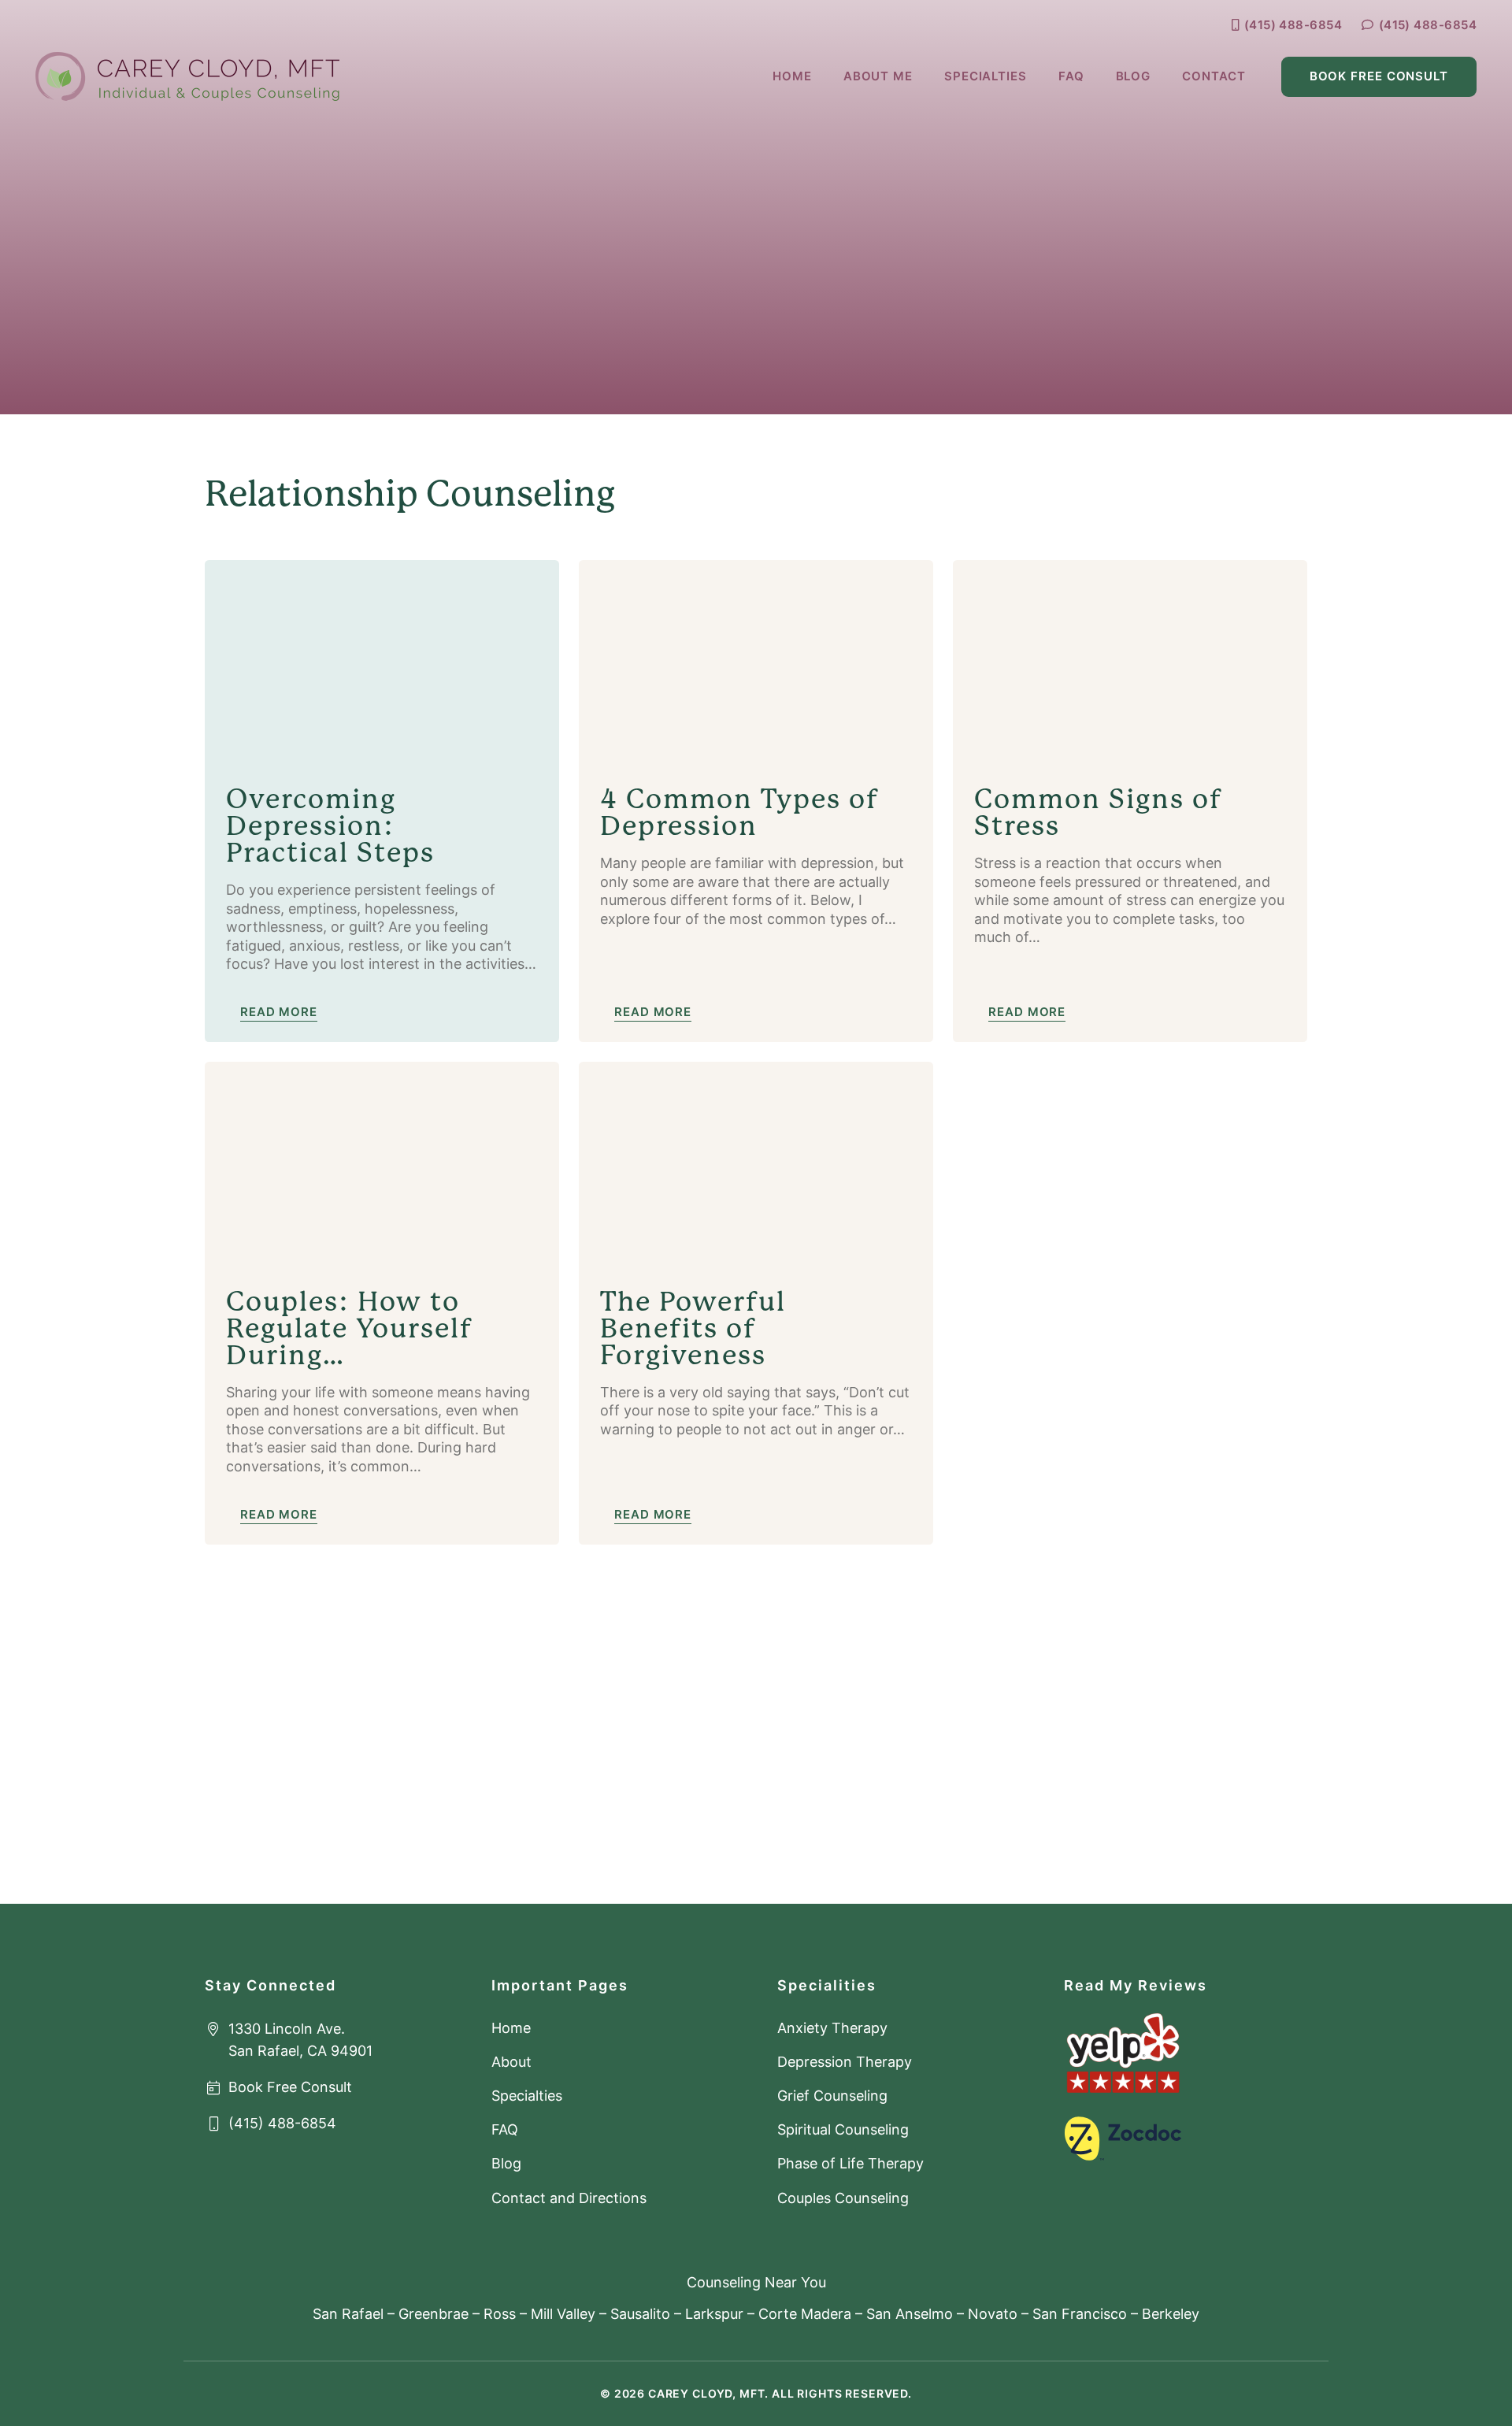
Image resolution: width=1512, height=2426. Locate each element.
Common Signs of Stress (1099, 812)
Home (511, 2028)
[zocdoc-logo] (1123, 2139)
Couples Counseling (843, 2198)
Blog (506, 2163)
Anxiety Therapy (832, 2028)
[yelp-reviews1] (1123, 2053)
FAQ (505, 2129)
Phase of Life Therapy (850, 2163)
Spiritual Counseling (843, 2129)
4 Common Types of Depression (740, 812)
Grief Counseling (832, 2096)
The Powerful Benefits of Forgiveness (693, 1328)
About (511, 2062)
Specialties (527, 2096)
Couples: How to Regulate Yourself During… (350, 1328)
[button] (1034, 76)
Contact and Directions (569, 2198)
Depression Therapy (845, 2062)
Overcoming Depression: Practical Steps (330, 826)
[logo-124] (187, 76)
